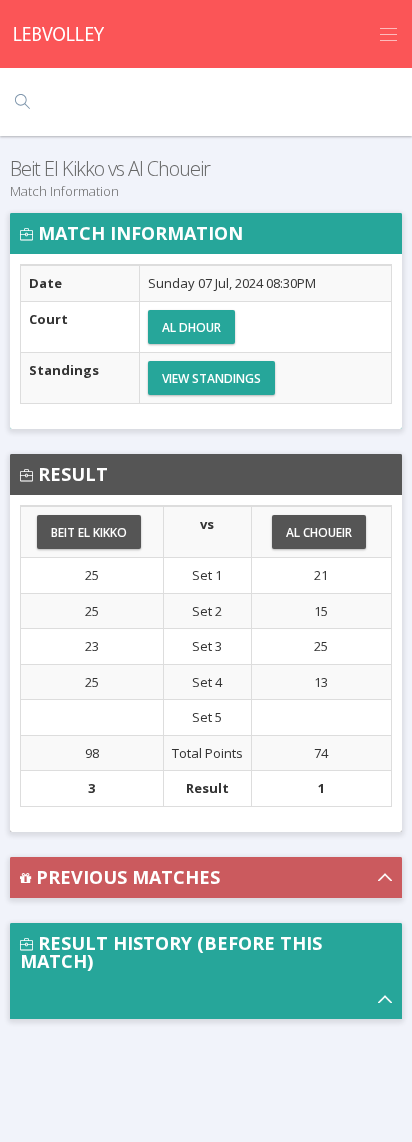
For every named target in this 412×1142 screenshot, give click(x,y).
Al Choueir (319, 532)
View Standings (211, 378)
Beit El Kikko (89, 532)
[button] (206, 877)
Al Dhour (191, 327)
